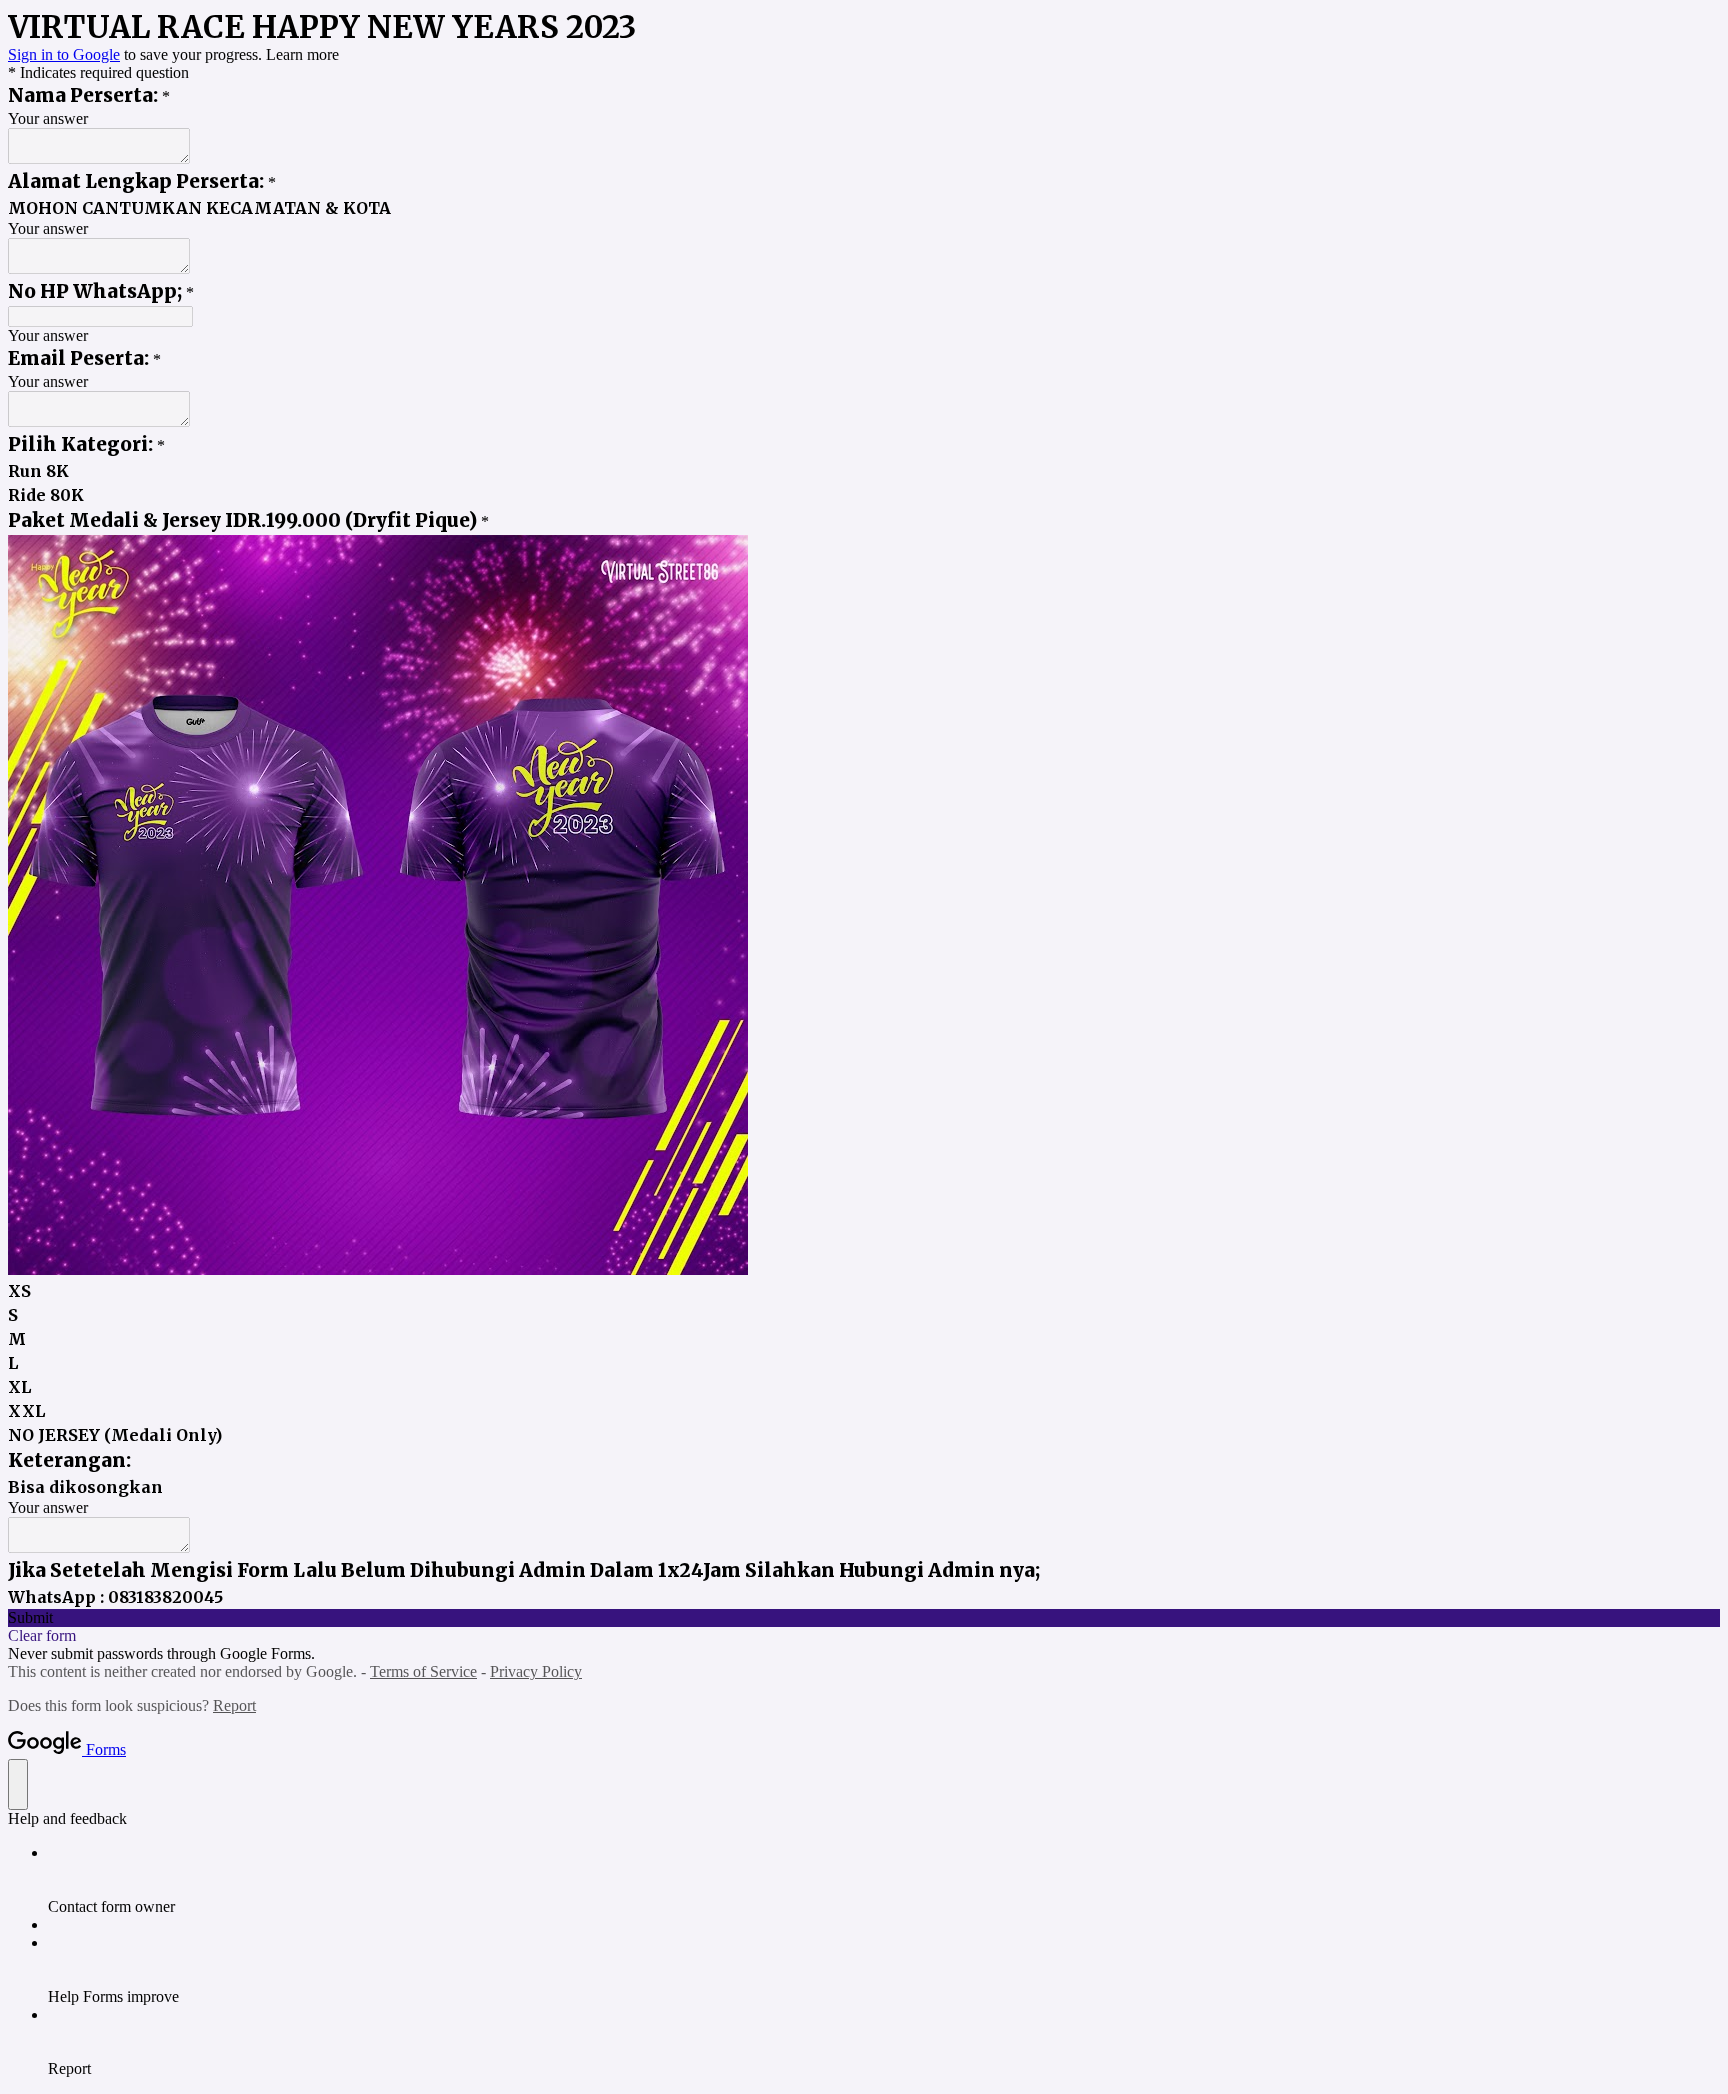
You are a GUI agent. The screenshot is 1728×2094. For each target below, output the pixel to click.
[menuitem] (884, 1880)
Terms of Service (423, 1671)
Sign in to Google (64, 54)
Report (234, 1705)
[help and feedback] (18, 1784)
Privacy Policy (536, 1671)
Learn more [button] (302, 54)
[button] (864, 1618)
